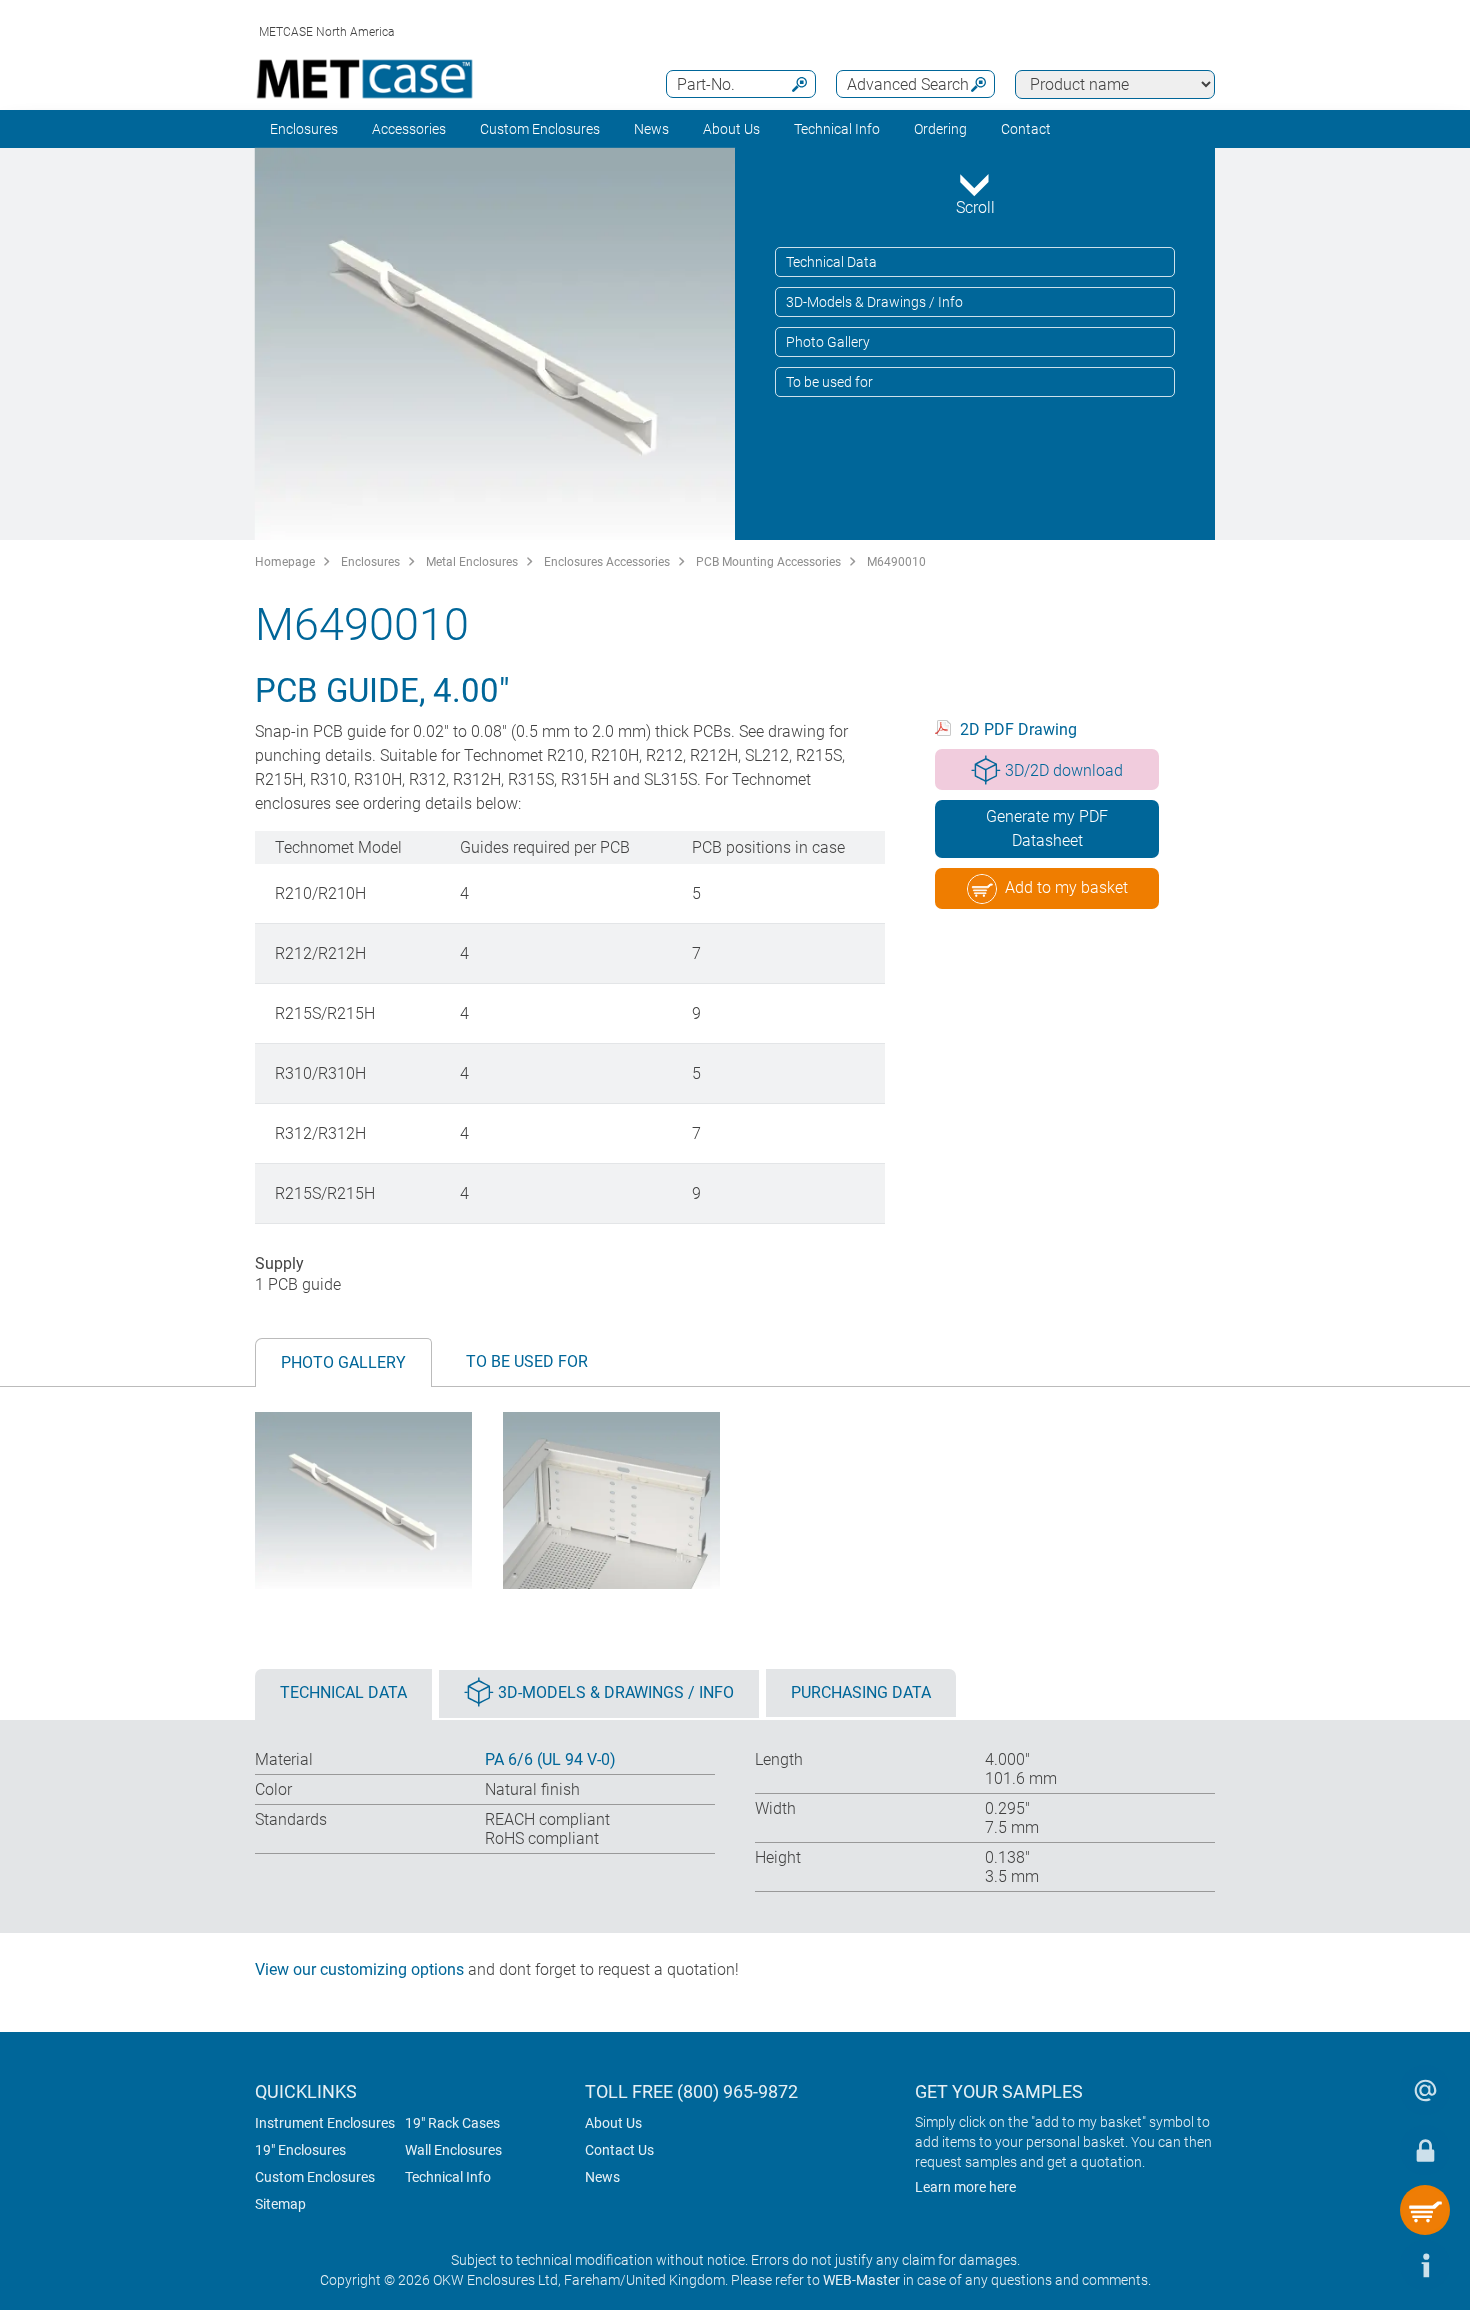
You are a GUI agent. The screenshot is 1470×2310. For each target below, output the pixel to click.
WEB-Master (861, 2280)
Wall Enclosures (453, 2150)
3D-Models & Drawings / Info (874, 302)
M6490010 (896, 562)
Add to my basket (1066, 887)
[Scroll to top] (1365, 2265)
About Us (613, 2123)
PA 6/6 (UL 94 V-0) (550, 1759)
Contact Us (619, 2150)
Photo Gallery (828, 342)
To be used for (829, 382)
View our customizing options (359, 1969)
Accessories (409, 129)
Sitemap (280, 2204)
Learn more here (965, 2187)
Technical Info (448, 2177)
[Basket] (1425, 2210)
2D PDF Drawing (1018, 729)
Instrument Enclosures (325, 2123)
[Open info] (1425, 2265)
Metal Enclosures (472, 562)
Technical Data (831, 262)
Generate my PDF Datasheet (1047, 828)
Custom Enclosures (540, 129)
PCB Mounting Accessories (768, 562)
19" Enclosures (300, 2150)
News (651, 129)
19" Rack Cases (452, 2123)
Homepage (285, 562)
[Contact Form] (1425, 2090)
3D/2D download (1064, 770)
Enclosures (304, 129)
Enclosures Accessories (607, 562)
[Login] (1425, 2150)
